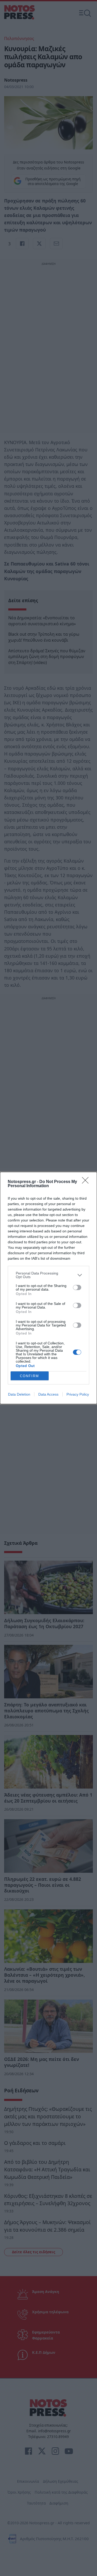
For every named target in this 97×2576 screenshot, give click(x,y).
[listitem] (48, 1275)
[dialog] (48, 1288)
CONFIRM (29, 1376)
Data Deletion (19, 1394)
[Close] (87, 1182)
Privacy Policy (78, 1394)
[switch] (77, 1287)
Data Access (48, 1394)
